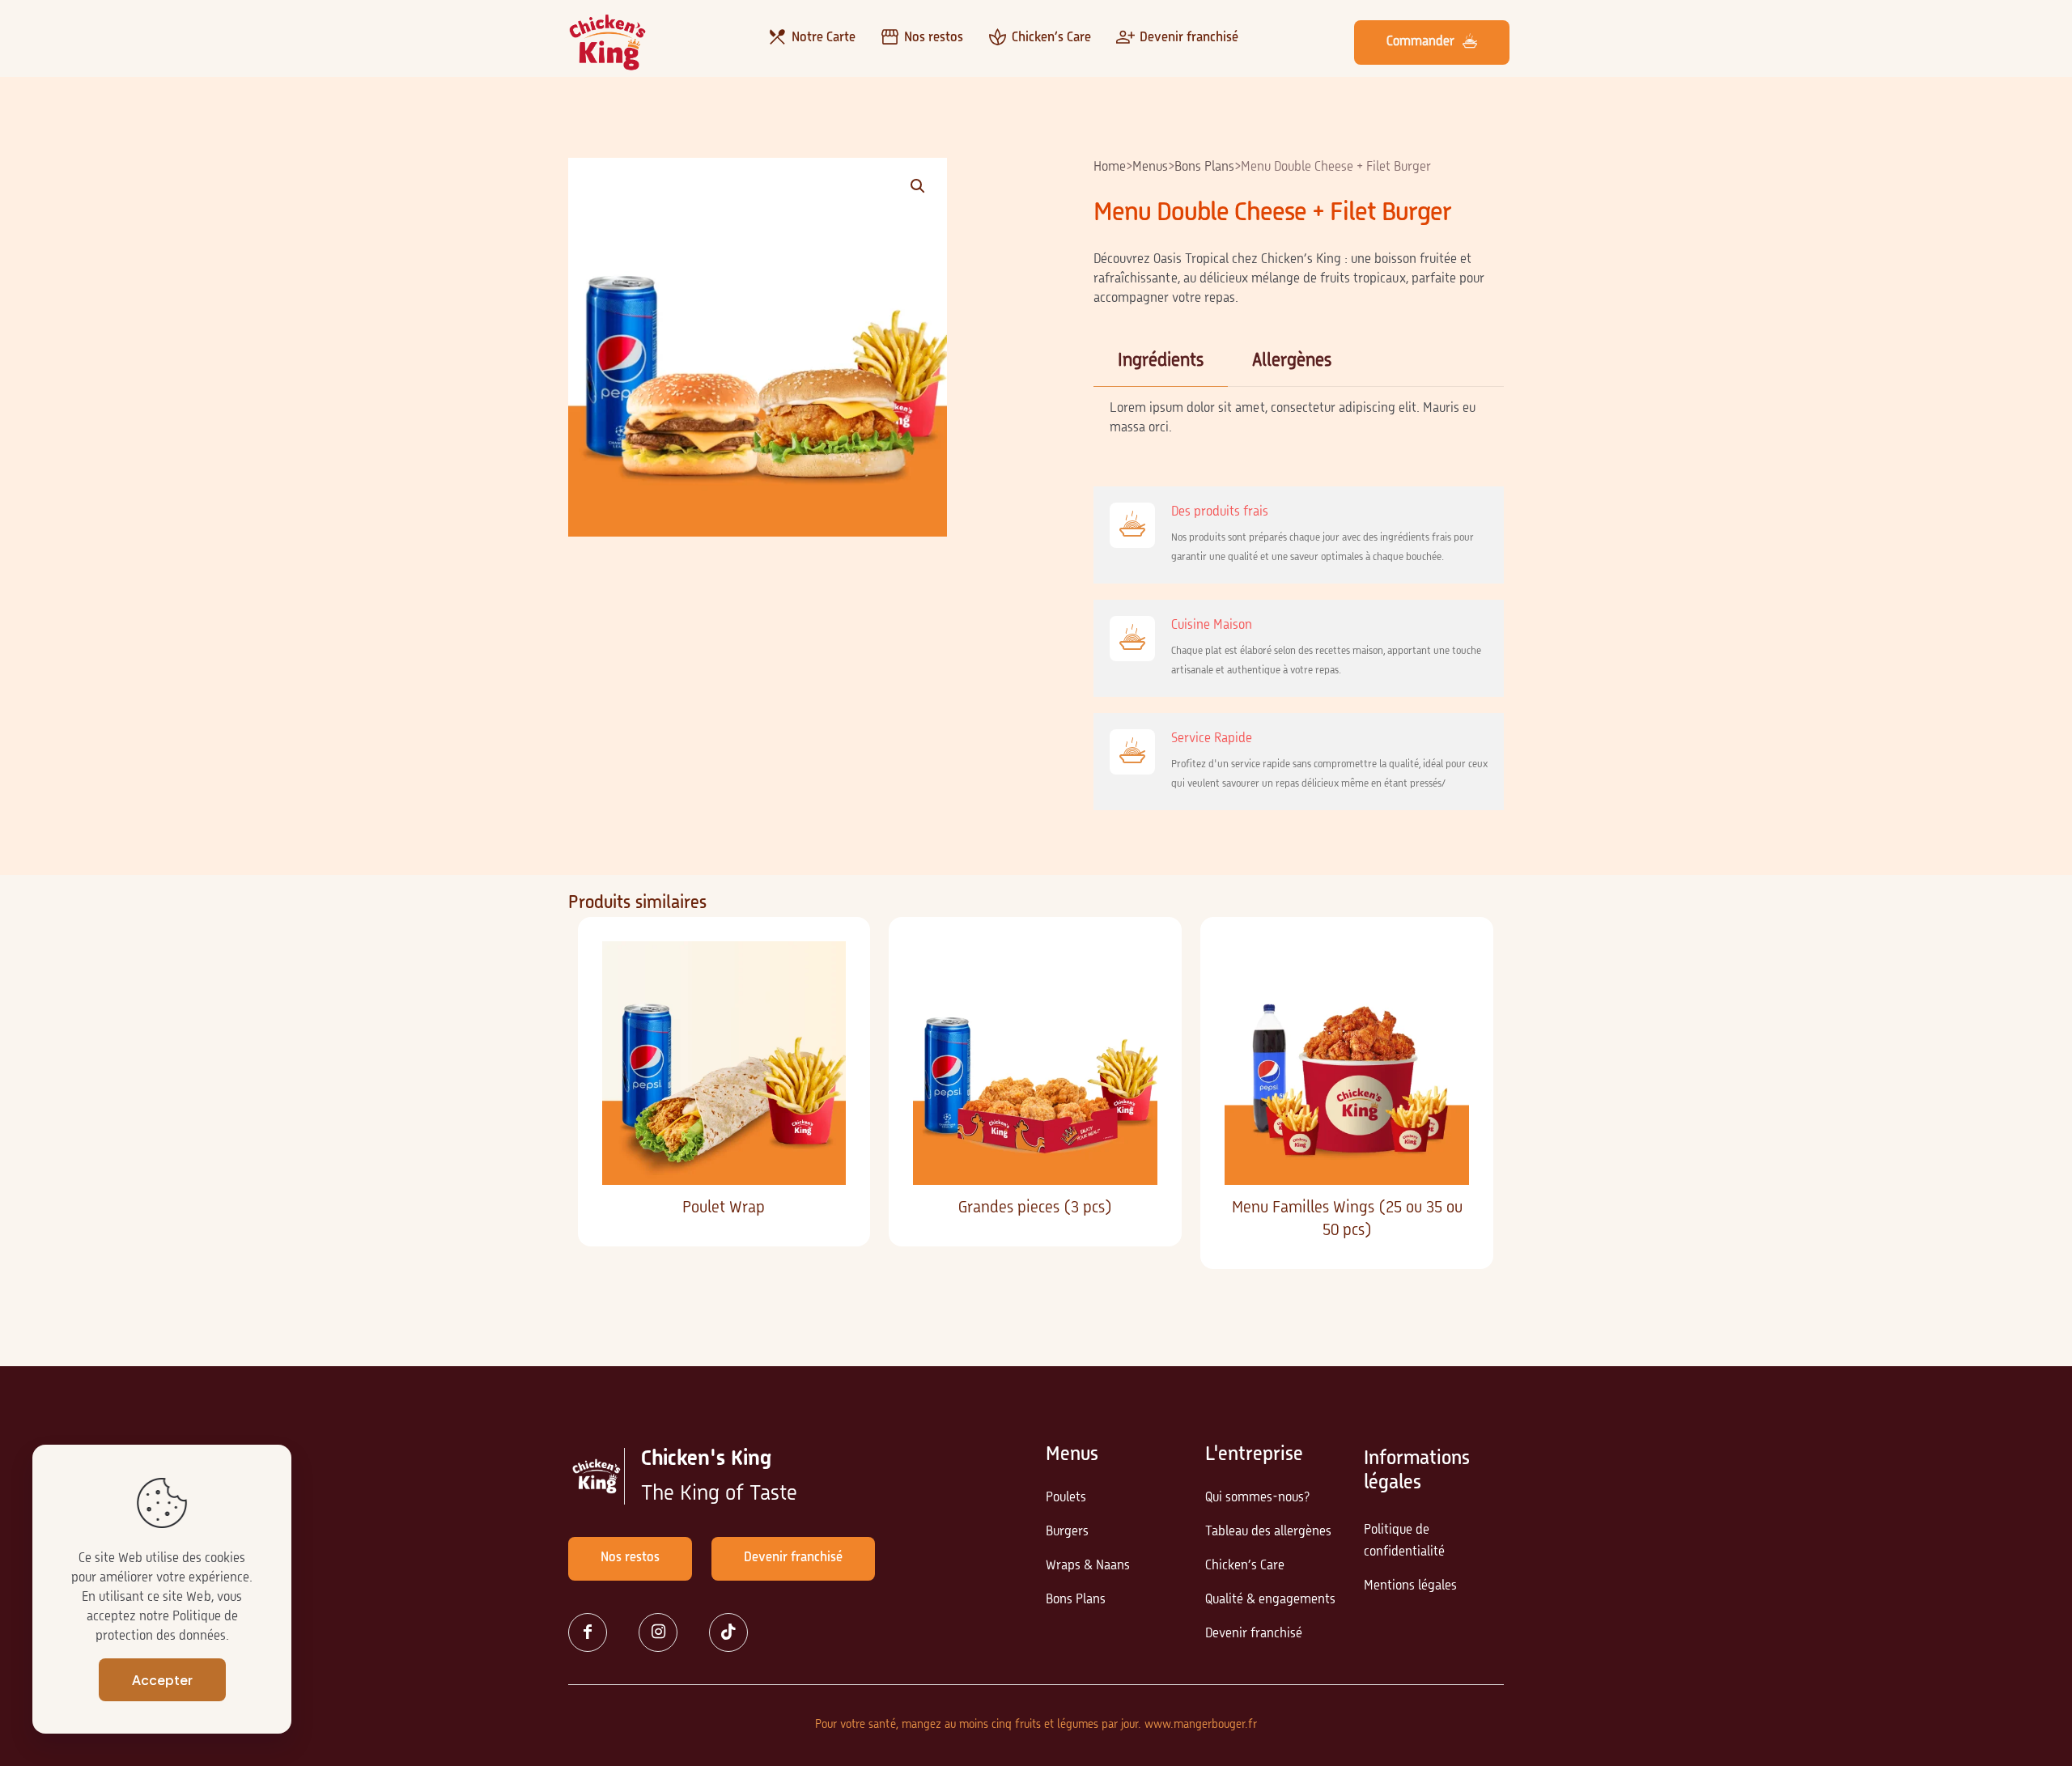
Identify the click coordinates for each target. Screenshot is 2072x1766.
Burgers (1067, 1532)
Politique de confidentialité (1404, 1541)
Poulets (1066, 1498)
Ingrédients (1161, 361)
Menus (1150, 168)
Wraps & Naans (1088, 1566)
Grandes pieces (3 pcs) (1035, 1208)
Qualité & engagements (1270, 1600)
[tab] (1161, 361)
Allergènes (1292, 361)
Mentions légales (1410, 1586)
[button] (919, 186)
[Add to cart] (823, 964)
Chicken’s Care (1245, 1566)
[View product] (823, 999)
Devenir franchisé (1254, 1634)
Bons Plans (1204, 168)
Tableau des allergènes (1268, 1532)
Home (1110, 168)
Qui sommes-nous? (1257, 1498)
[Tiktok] (735, 1632)
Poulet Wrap (724, 1208)
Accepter (162, 1680)
